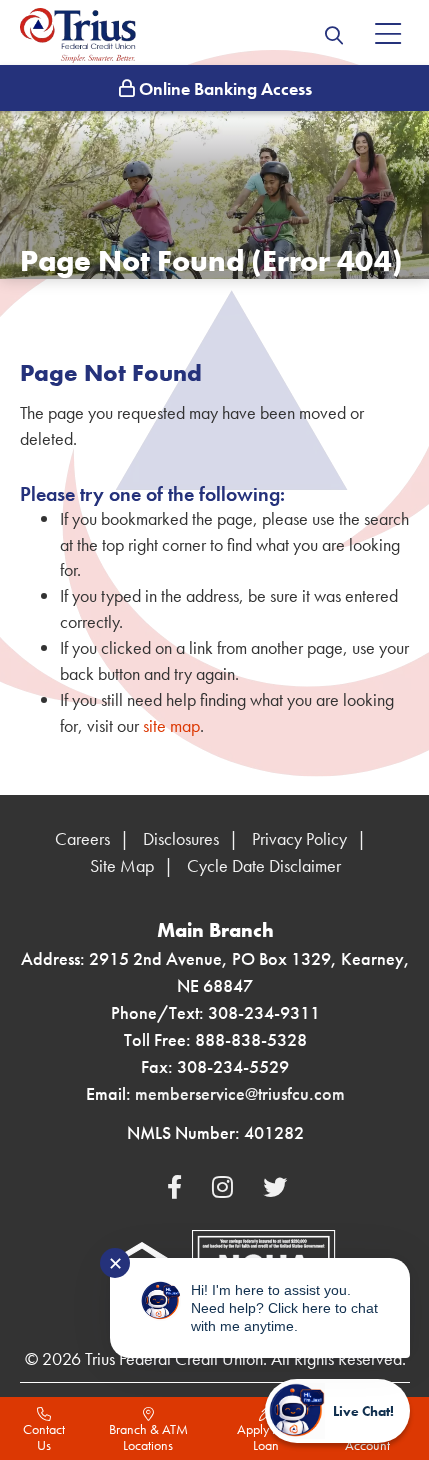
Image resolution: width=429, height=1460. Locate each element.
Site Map (122, 865)
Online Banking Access (223, 88)
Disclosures (181, 838)
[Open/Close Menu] (388, 35)
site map (171, 725)
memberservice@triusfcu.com (240, 1093)
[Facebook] (177, 1187)
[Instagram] (225, 1187)
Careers (82, 838)
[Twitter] (275, 1187)
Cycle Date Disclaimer (264, 865)
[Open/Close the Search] (334, 35)
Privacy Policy (299, 838)
